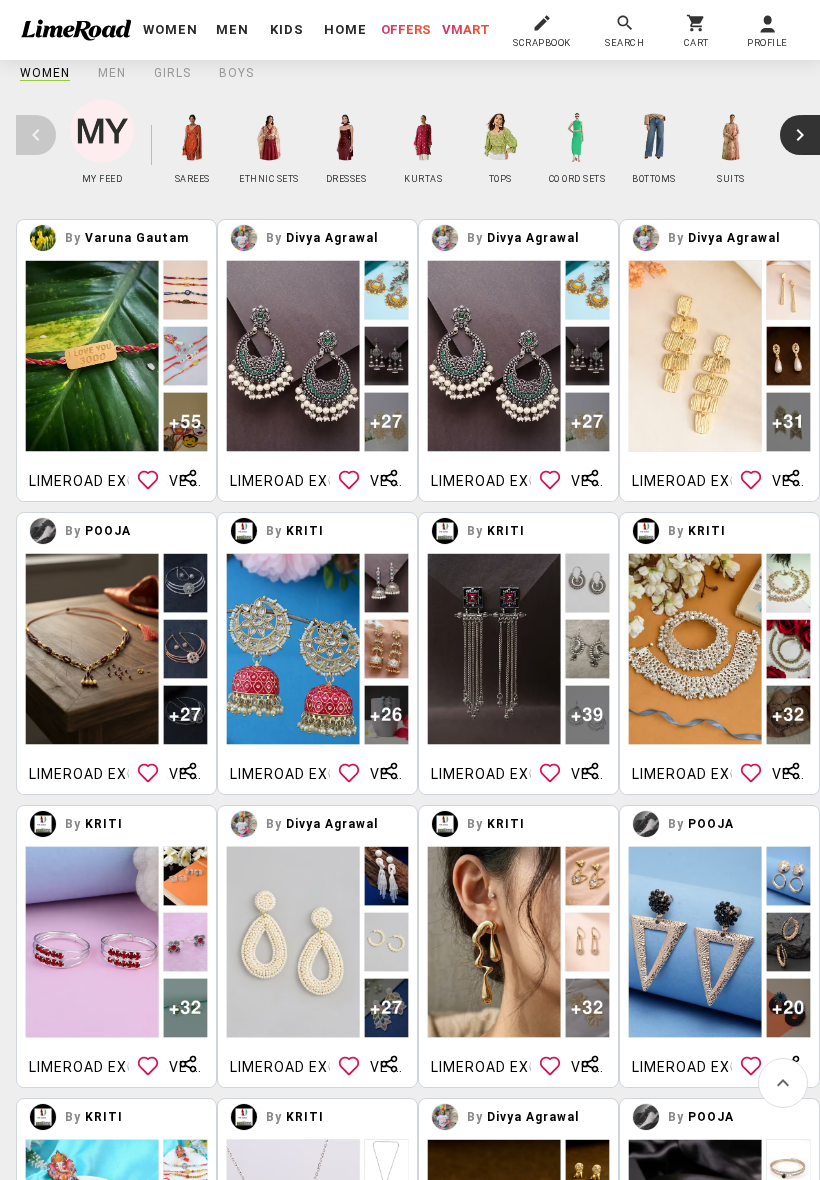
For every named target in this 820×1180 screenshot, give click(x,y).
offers (406, 29)
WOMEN (45, 73)
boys (236, 73)
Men (112, 73)
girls (172, 73)
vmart (466, 29)
